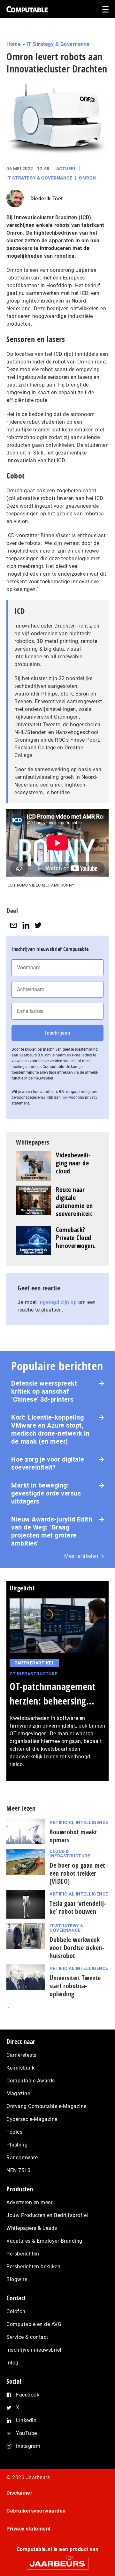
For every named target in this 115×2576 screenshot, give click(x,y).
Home (14, 44)
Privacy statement (29, 2529)
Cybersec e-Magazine (32, 2119)
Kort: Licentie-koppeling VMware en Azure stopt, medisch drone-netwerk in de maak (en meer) (50, 1429)
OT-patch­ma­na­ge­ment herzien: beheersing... (53, 1694)
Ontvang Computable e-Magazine (46, 2106)
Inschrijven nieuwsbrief (34, 2350)
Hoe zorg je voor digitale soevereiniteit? (48, 1463)
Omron (88, 178)
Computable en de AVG (34, 2324)
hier (65, 1097)
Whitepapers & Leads (32, 2228)
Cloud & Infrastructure (70, 1854)
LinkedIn (26, 2420)
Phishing (17, 2145)
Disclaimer (19, 2493)
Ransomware (22, 2158)
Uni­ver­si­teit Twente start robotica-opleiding (75, 1986)
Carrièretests (22, 2055)
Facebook (28, 2395)
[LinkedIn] (26, 925)
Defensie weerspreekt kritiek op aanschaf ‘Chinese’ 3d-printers (44, 1391)
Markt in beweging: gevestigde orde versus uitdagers (46, 1493)
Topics (14, 2132)
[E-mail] (13, 925)
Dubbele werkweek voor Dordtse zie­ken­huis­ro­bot (77, 1948)
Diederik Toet (47, 199)
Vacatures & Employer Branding (44, 2241)
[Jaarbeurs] (57, 2561)
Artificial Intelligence (79, 1822)
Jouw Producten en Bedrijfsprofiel (47, 2215)
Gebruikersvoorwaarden (36, 2511)
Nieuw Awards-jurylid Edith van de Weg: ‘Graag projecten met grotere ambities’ (52, 1531)
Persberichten (23, 2254)
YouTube (27, 2433)
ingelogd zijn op (57, 1302)
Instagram (28, 2446)
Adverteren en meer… (31, 2202)
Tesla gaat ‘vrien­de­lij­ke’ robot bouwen (78, 1907)
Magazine (18, 2093)
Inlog (12, 2363)
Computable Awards (31, 2081)
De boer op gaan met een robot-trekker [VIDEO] (77, 1873)
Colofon (16, 2311)
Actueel (66, 169)
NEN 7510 (18, 2170)
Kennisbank (20, 2068)
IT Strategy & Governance (58, 44)
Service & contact (27, 2337)
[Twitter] (38, 925)
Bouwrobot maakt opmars (73, 1836)
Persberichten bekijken (33, 2267)
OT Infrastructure (34, 1674)
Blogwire (17, 2279)
